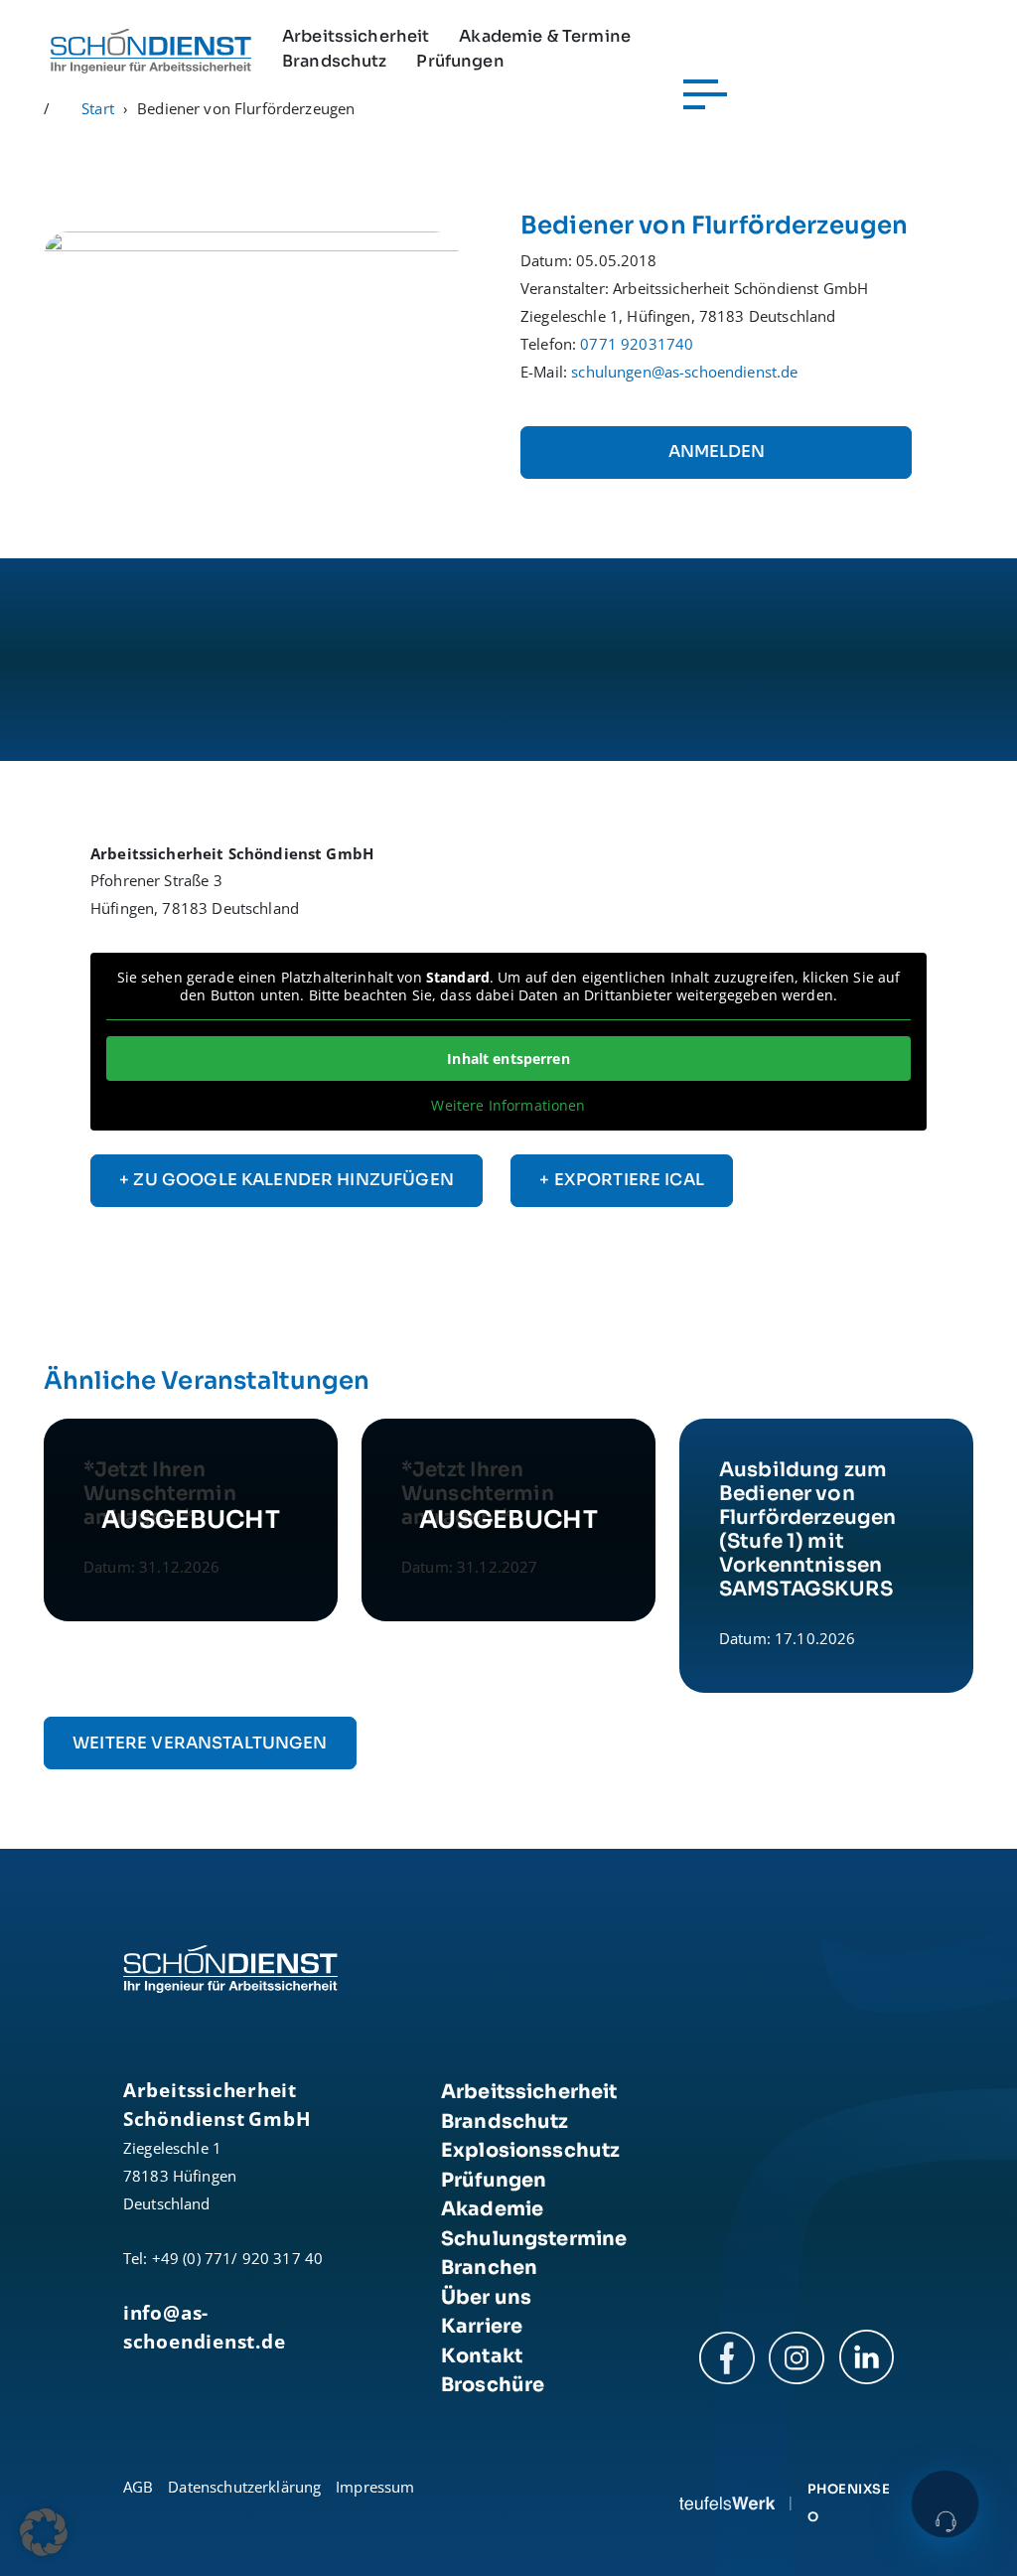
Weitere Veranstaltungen (200, 1743)
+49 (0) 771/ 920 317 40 (237, 2258)
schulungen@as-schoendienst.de (684, 372)
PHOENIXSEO (849, 2503)
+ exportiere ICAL (622, 1180)
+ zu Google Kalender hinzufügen (287, 1180)
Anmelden (717, 452)
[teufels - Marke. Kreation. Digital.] (727, 2502)
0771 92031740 (637, 344)
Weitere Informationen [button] (508, 1106)
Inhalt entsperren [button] (508, 1059)
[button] (44, 2532)
